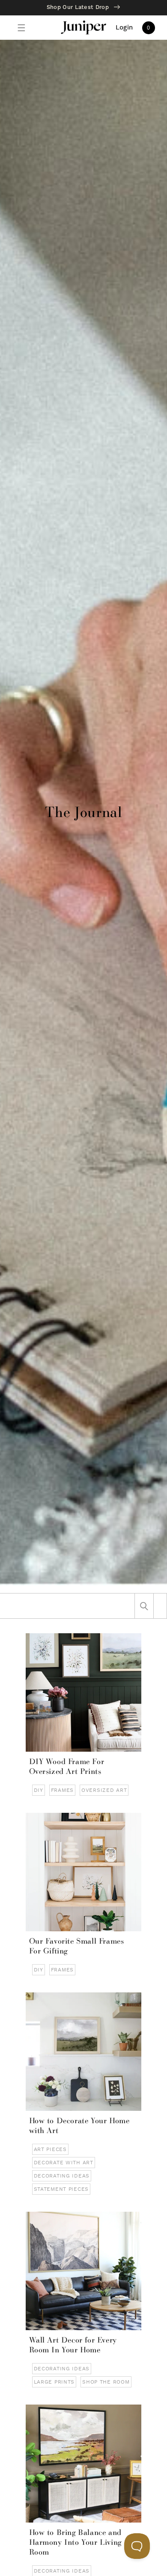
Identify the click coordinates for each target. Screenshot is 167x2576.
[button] (21, 28)
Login (124, 28)
